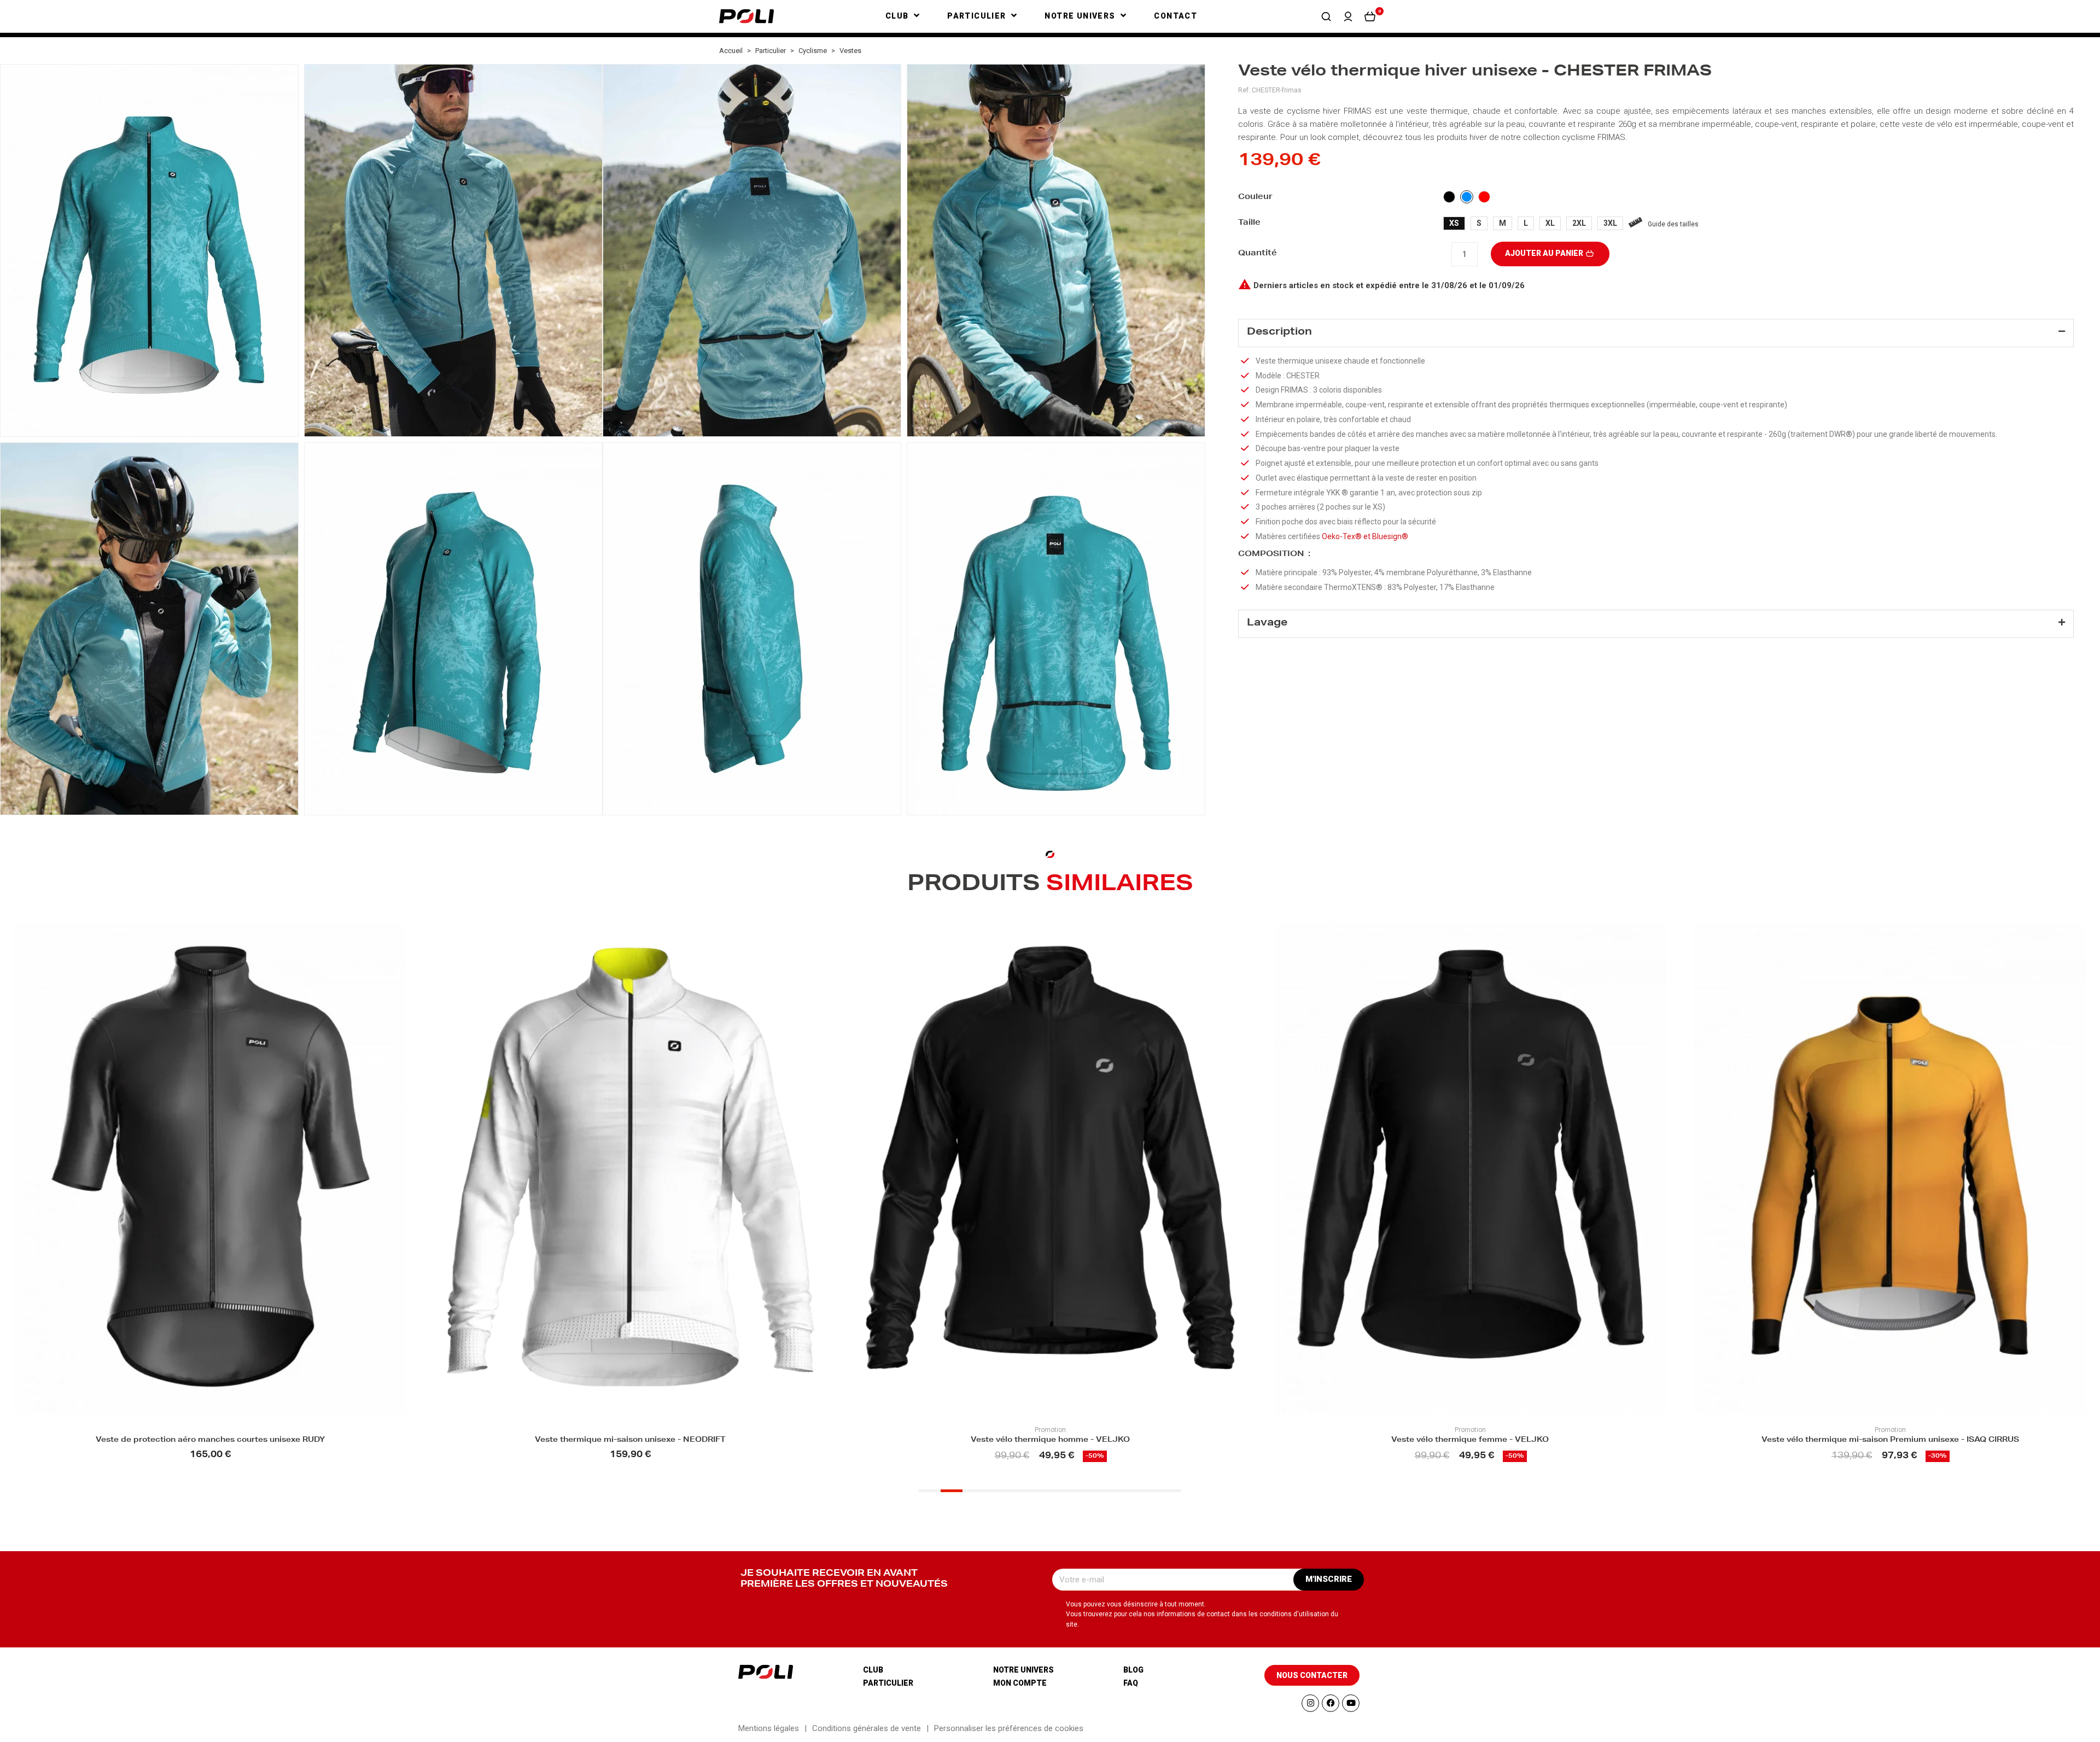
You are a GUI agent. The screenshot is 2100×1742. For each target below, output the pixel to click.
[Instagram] (1310, 1703)
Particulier (888, 1683)
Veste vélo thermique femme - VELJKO (1050, 1440)
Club (873, 1670)
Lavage (1267, 623)
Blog (1133, 1670)
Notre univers (1023, 1670)
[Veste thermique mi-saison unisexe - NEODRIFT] (210, 1169)
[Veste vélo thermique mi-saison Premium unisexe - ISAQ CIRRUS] (1470, 1169)
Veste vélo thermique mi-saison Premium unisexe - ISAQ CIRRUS (1470, 1440)
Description (1279, 332)
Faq (1131, 1683)
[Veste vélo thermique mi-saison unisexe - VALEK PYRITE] (1890, 1169)
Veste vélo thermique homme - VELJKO (630, 1440)
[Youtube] (1351, 1703)
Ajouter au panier (1545, 253)
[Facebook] (1331, 1703)
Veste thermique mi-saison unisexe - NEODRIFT (210, 1440)
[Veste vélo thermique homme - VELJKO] (630, 1169)
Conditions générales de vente (867, 1728)
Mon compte (1020, 1683)
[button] (1326, 16)
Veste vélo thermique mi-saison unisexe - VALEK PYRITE (1890, 1440)
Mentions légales (769, 1728)
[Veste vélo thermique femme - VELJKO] (1050, 1169)
